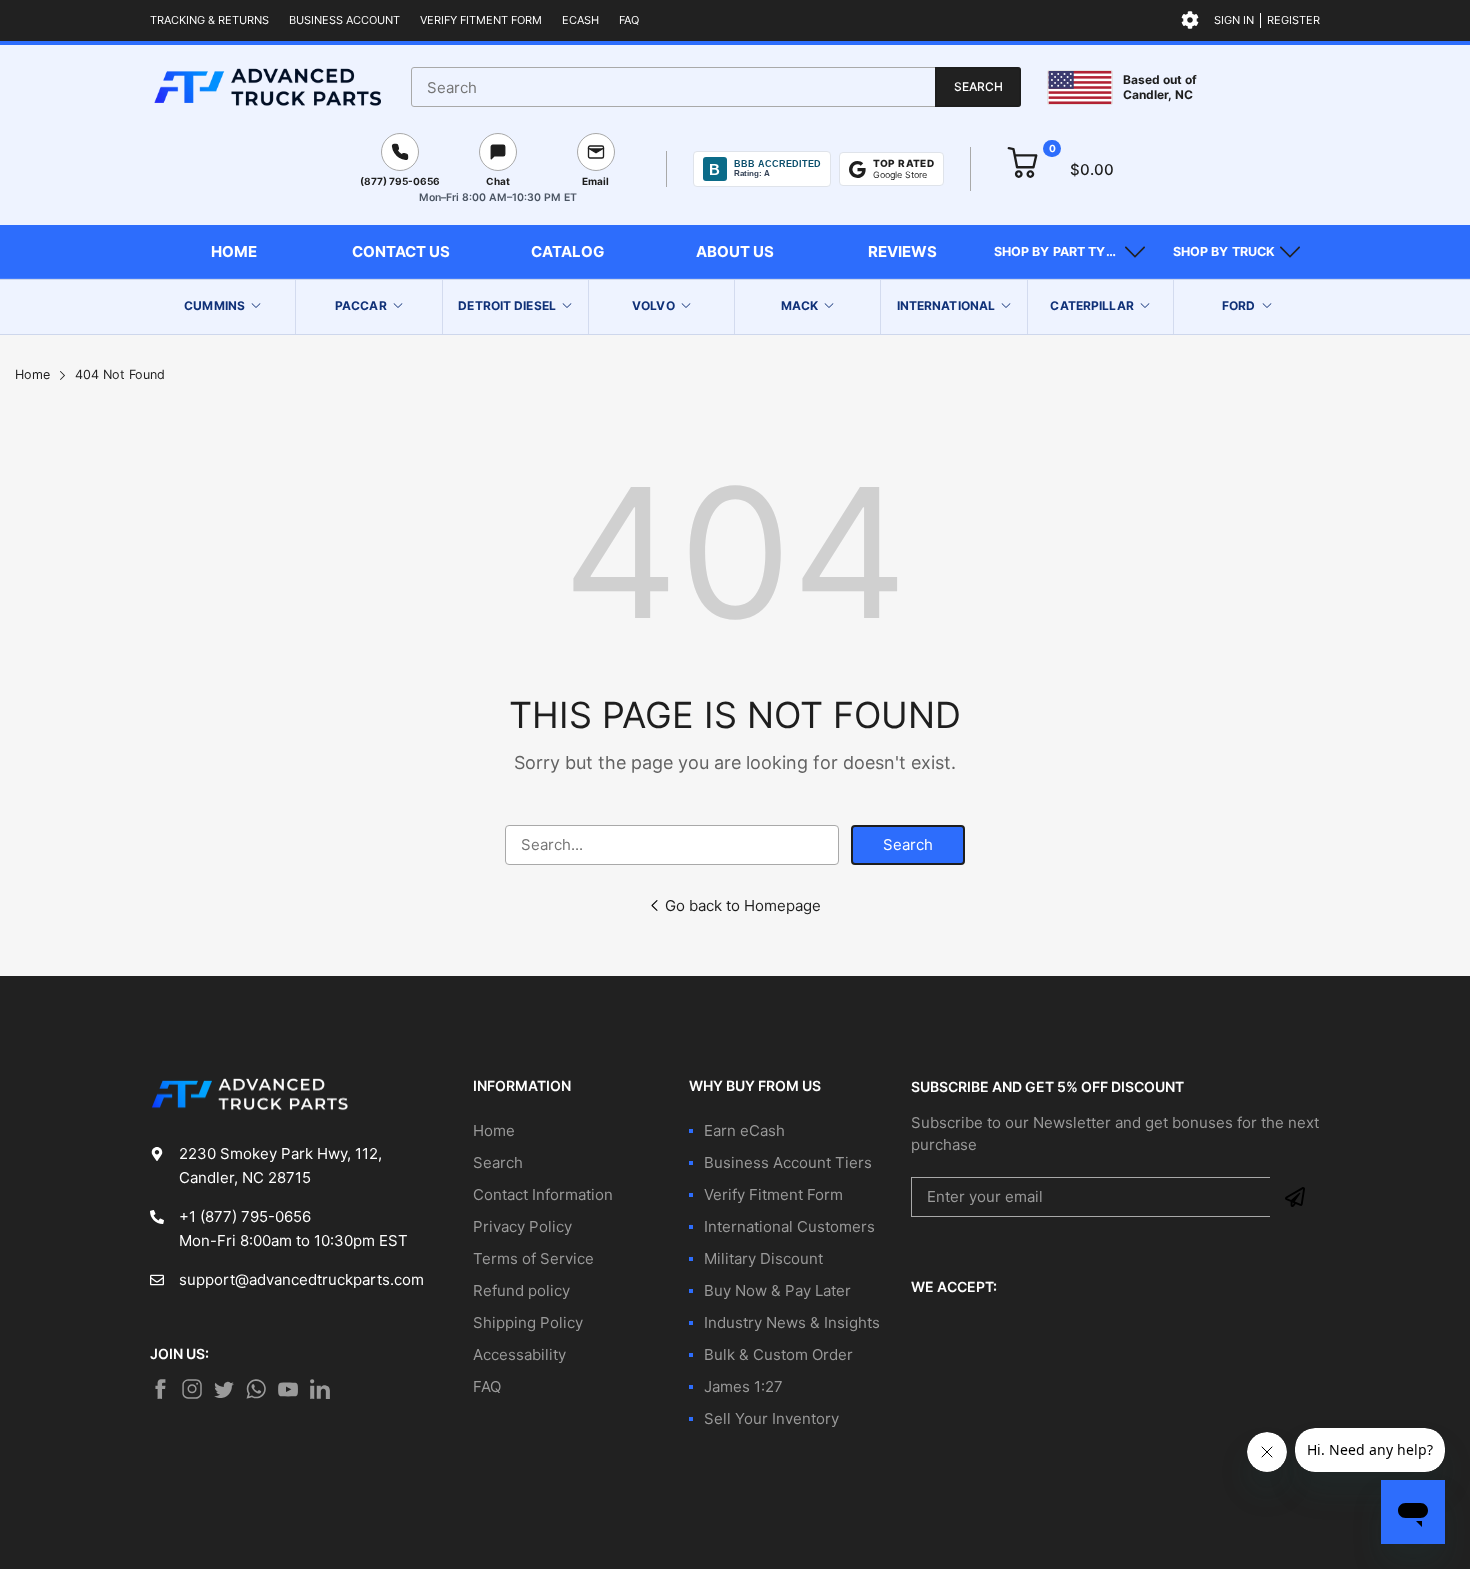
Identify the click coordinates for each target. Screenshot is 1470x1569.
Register (1293, 20)
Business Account (344, 20)
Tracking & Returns (209, 20)
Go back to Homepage (743, 905)
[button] (1069, 252)
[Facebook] (160, 1389)
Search (908, 844)
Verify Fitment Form (481, 20)
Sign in (1234, 20)
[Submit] (1295, 1197)
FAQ (629, 20)
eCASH (580, 20)
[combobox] (716, 87)
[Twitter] (192, 1389)
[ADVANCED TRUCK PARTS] (267, 87)
